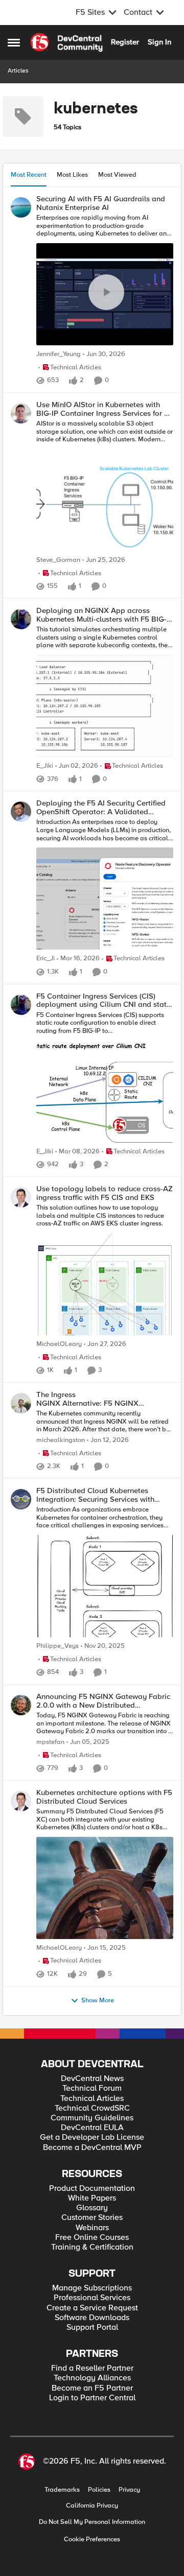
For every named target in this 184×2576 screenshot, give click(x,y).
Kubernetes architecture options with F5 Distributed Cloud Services (104, 1797)
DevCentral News (92, 2079)
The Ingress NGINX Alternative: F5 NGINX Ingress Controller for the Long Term (98, 1399)
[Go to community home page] (66, 42)
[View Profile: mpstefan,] (21, 1705)
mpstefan (50, 1742)
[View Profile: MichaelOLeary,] (21, 1197)
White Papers (92, 2198)
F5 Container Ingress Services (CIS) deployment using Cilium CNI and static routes (104, 1000)
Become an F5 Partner (92, 2388)
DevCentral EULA (92, 2128)
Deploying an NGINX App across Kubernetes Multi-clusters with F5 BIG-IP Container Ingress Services (105, 615)
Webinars (92, 2228)
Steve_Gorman (58, 560)
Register (125, 42)
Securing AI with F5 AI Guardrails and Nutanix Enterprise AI (101, 203)
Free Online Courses (92, 2238)
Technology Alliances (92, 2378)
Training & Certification (92, 2247)
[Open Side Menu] (14, 42)
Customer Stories (92, 2218)
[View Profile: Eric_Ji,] (21, 812)
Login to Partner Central (92, 2398)
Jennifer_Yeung (59, 354)
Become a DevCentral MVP (92, 2148)
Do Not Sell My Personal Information (92, 2522)
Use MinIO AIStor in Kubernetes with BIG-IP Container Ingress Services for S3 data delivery (105, 409)
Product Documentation (92, 2189)
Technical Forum (92, 2088)
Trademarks (62, 2490)
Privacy (129, 2490)
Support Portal (92, 2327)
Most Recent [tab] (29, 175)
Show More (98, 2001)
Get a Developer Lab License (92, 2137)
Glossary (92, 2208)
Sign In (159, 42)
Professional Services (92, 2298)
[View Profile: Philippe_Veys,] (21, 1499)
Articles (18, 71)
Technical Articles (92, 2099)
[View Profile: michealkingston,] (21, 1403)
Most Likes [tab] (72, 175)
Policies (99, 2490)
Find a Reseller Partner (92, 2368)
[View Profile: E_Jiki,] (21, 619)
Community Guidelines (92, 2118)
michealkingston (61, 1440)
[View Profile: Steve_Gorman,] (21, 413)
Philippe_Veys (57, 1646)
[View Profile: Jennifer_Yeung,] (21, 207)
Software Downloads (92, 2318)
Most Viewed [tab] (117, 175)
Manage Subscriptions (92, 2288)
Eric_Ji (45, 959)
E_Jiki (45, 766)
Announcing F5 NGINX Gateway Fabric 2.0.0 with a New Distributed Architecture (103, 1701)
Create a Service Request (92, 2308)
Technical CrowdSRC (92, 2108)
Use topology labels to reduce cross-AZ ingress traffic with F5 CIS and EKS (105, 1193)
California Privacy (92, 2506)
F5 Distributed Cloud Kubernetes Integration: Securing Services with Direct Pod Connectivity (95, 1495)
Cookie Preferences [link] (92, 2539)
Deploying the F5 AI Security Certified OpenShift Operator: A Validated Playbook (101, 807)
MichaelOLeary (59, 1344)
